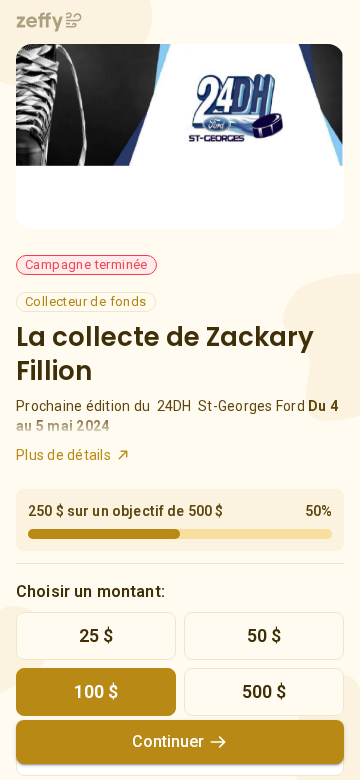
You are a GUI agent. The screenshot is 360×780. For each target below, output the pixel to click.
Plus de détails (63, 455)
